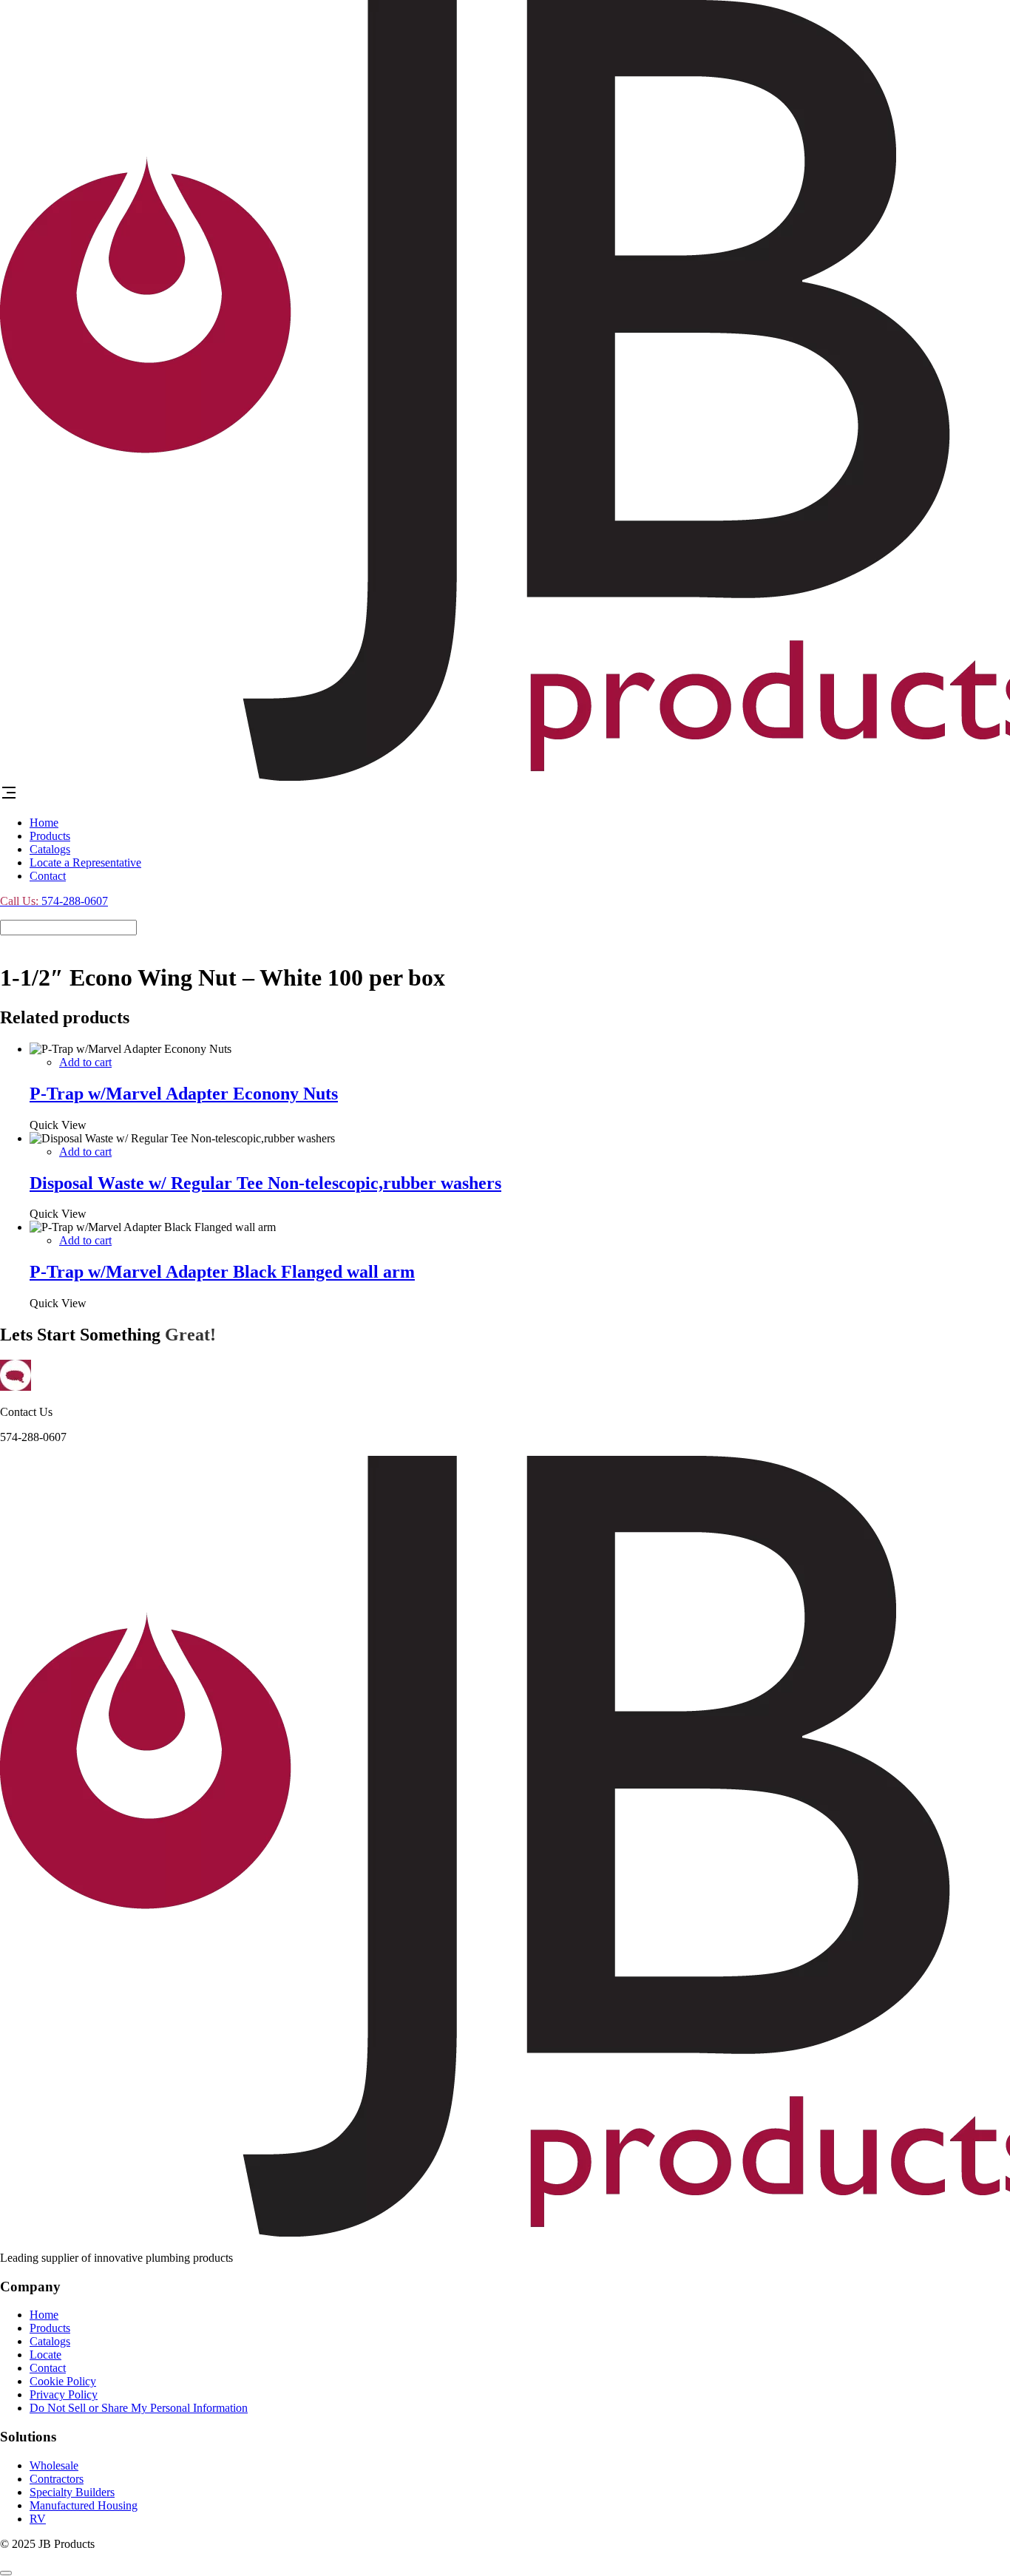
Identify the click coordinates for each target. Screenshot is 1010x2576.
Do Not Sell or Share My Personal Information (139, 2408)
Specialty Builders (72, 2492)
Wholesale (54, 2465)
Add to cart (85, 1062)
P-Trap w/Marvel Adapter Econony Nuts (184, 1094)
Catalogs (50, 849)
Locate (45, 2355)
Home (44, 823)
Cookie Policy (63, 2381)
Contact (48, 876)
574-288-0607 (54, 901)
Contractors (57, 2479)
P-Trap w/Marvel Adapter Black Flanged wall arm (222, 1272)
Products (50, 836)
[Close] (6, 2573)
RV (38, 2519)
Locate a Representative (85, 862)
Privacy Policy (64, 2394)
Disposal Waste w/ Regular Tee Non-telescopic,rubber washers (265, 1183)
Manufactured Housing (84, 2505)
